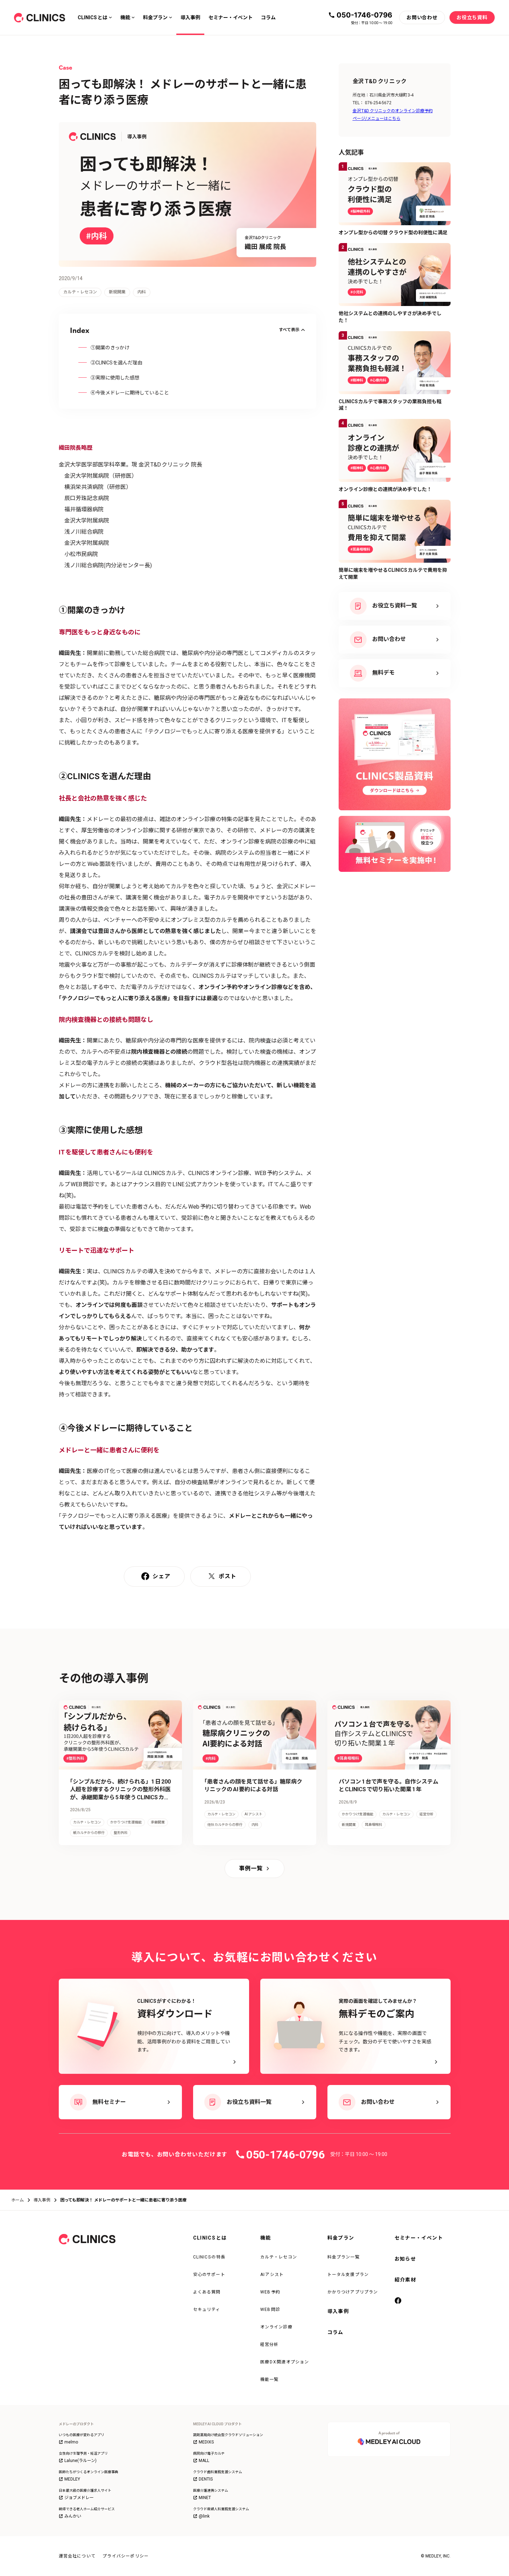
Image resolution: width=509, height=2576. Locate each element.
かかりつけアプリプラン (353, 2292)
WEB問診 (270, 2310)
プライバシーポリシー (126, 2556)
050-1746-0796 (364, 15)
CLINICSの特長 (209, 2257)
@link (204, 2516)
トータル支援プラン (348, 2275)
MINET (205, 2498)
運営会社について (77, 2556)
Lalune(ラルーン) (80, 2461)
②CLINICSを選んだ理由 (117, 363)
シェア (161, 1576)
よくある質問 (207, 2292)
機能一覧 (270, 2379)
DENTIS (206, 2479)
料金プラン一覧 (344, 2257)
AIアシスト (272, 2275)
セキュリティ (207, 2310)
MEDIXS (206, 2442)
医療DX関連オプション (285, 2362)
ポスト (228, 1576)
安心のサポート (209, 2275)
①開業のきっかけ (110, 348)
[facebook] (399, 2301)
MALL (204, 2461)
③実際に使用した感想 (115, 378)
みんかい (73, 2516)
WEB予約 (270, 2292)
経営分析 (270, 2344)
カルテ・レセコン (279, 2257)
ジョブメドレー (79, 2498)
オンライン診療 (276, 2327)
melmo (71, 2442)
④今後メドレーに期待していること (130, 393)
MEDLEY (72, 2479)
